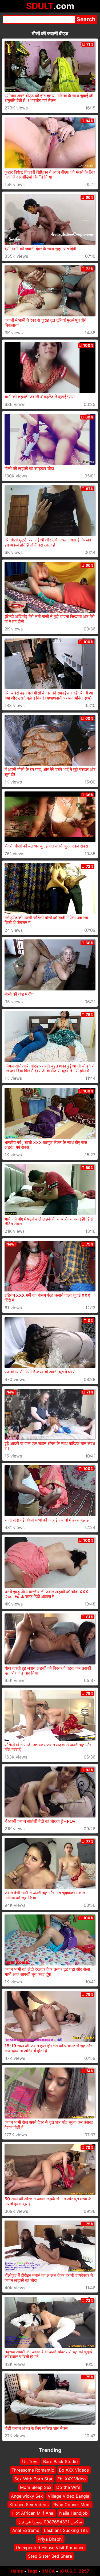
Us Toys (30, 2461)
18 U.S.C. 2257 (74, 2571)
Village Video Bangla (69, 2496)
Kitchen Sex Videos (29, 2505)
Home (17, 2571)
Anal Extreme (26, 2530)
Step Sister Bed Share (50, 2556)
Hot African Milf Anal (33, 2513)
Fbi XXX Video (72, 2479)
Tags (32, 2571)
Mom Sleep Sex (36, 2487)
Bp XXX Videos (74, 2470)
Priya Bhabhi (50, 2539)
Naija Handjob (73, 2513)
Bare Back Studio (61, 2461)
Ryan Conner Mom (72, 2505)
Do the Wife (68, 2487)
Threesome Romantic (33, 2470)
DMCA (48, 2571)
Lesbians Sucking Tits (66, 2530)
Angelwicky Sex (27, 2496)
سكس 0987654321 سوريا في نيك (50, 2522)
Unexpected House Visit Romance (50, 2548)
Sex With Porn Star (33, 2479)
